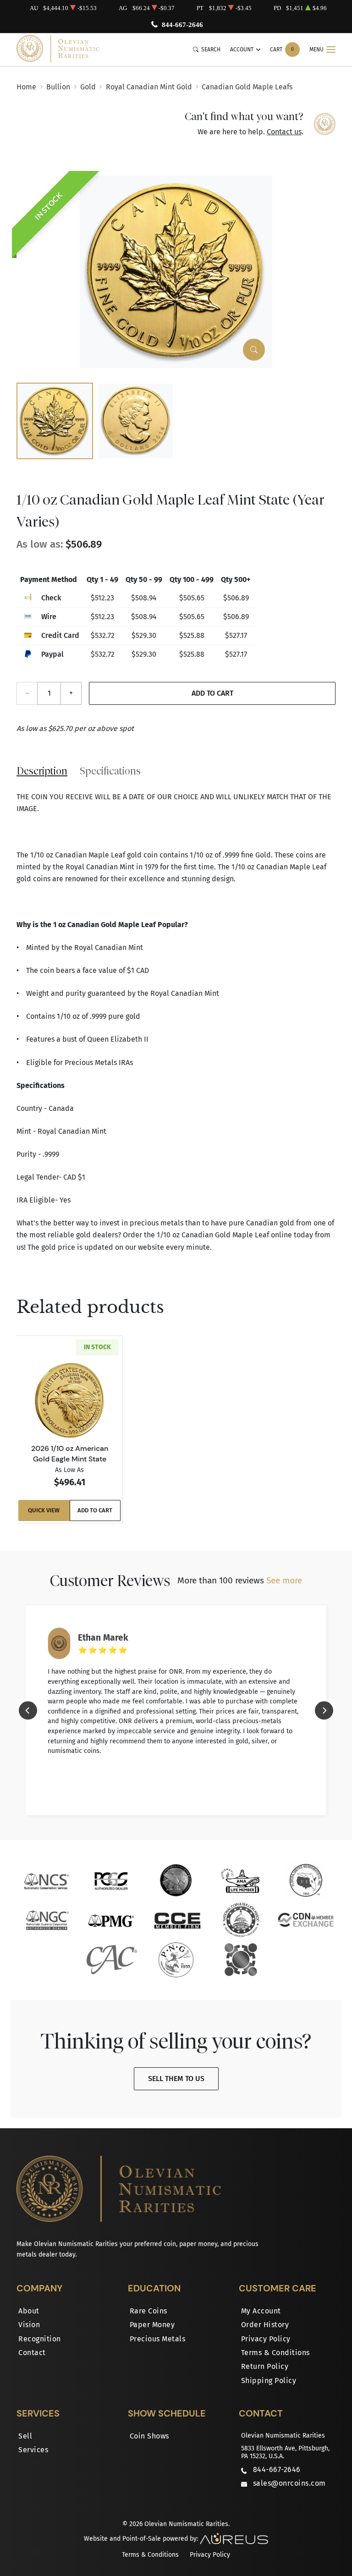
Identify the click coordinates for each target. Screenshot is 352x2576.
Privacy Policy (266, 2339)
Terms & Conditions (275, 2353)
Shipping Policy (269, 2381)
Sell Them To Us (176, 2079)
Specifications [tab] (110, 771)
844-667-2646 (182, 25)
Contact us (284, 132)
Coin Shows (149, 2436)
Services (33, 2450)
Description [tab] (42, 771)
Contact (32, 2353)
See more (284, 1580)
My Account (261, 2311)
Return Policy (265, 2366)
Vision (29, 2325)
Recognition (40, 2339)
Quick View (44, 1510)
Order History (265, 2325)
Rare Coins (148, 2311)
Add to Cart (212, 693)
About (29, 2311)
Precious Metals (158, 2339)
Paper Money (152, 2325)
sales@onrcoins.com (289, 2483)
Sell (25, 2436)
